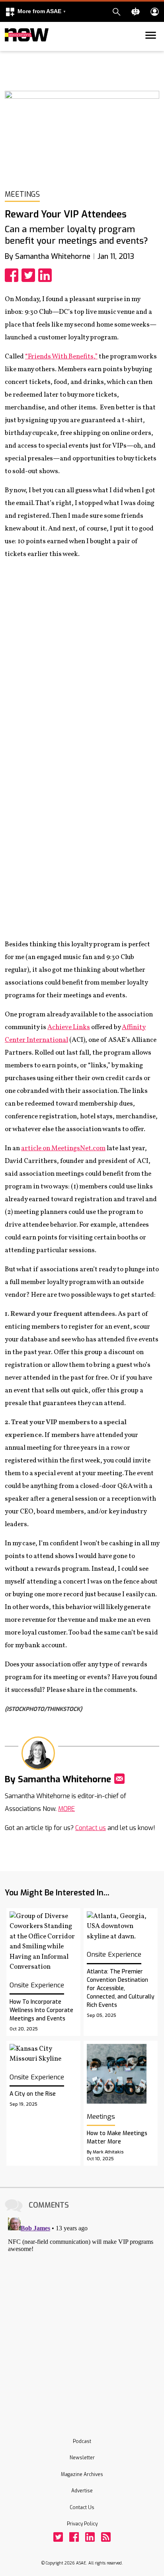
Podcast (82, 2441)
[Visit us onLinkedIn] (90, 2537)
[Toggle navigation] (10, 49)
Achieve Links (69, 1027)
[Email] (119, 1779)
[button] (35, 12)
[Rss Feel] (106, 2537)
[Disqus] (82, 2314)
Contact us (91, 1828)
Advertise (82, 2491)
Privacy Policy (82, 2524)
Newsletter (82, 2458)
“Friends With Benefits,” (61, 357)
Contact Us (82, 2507)
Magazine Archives (82, 2474)
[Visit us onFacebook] (74, 2537)
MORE (66, 1809)
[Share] (13, 275)
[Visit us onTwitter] (58, 2537)
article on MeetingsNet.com (63, 1148)
